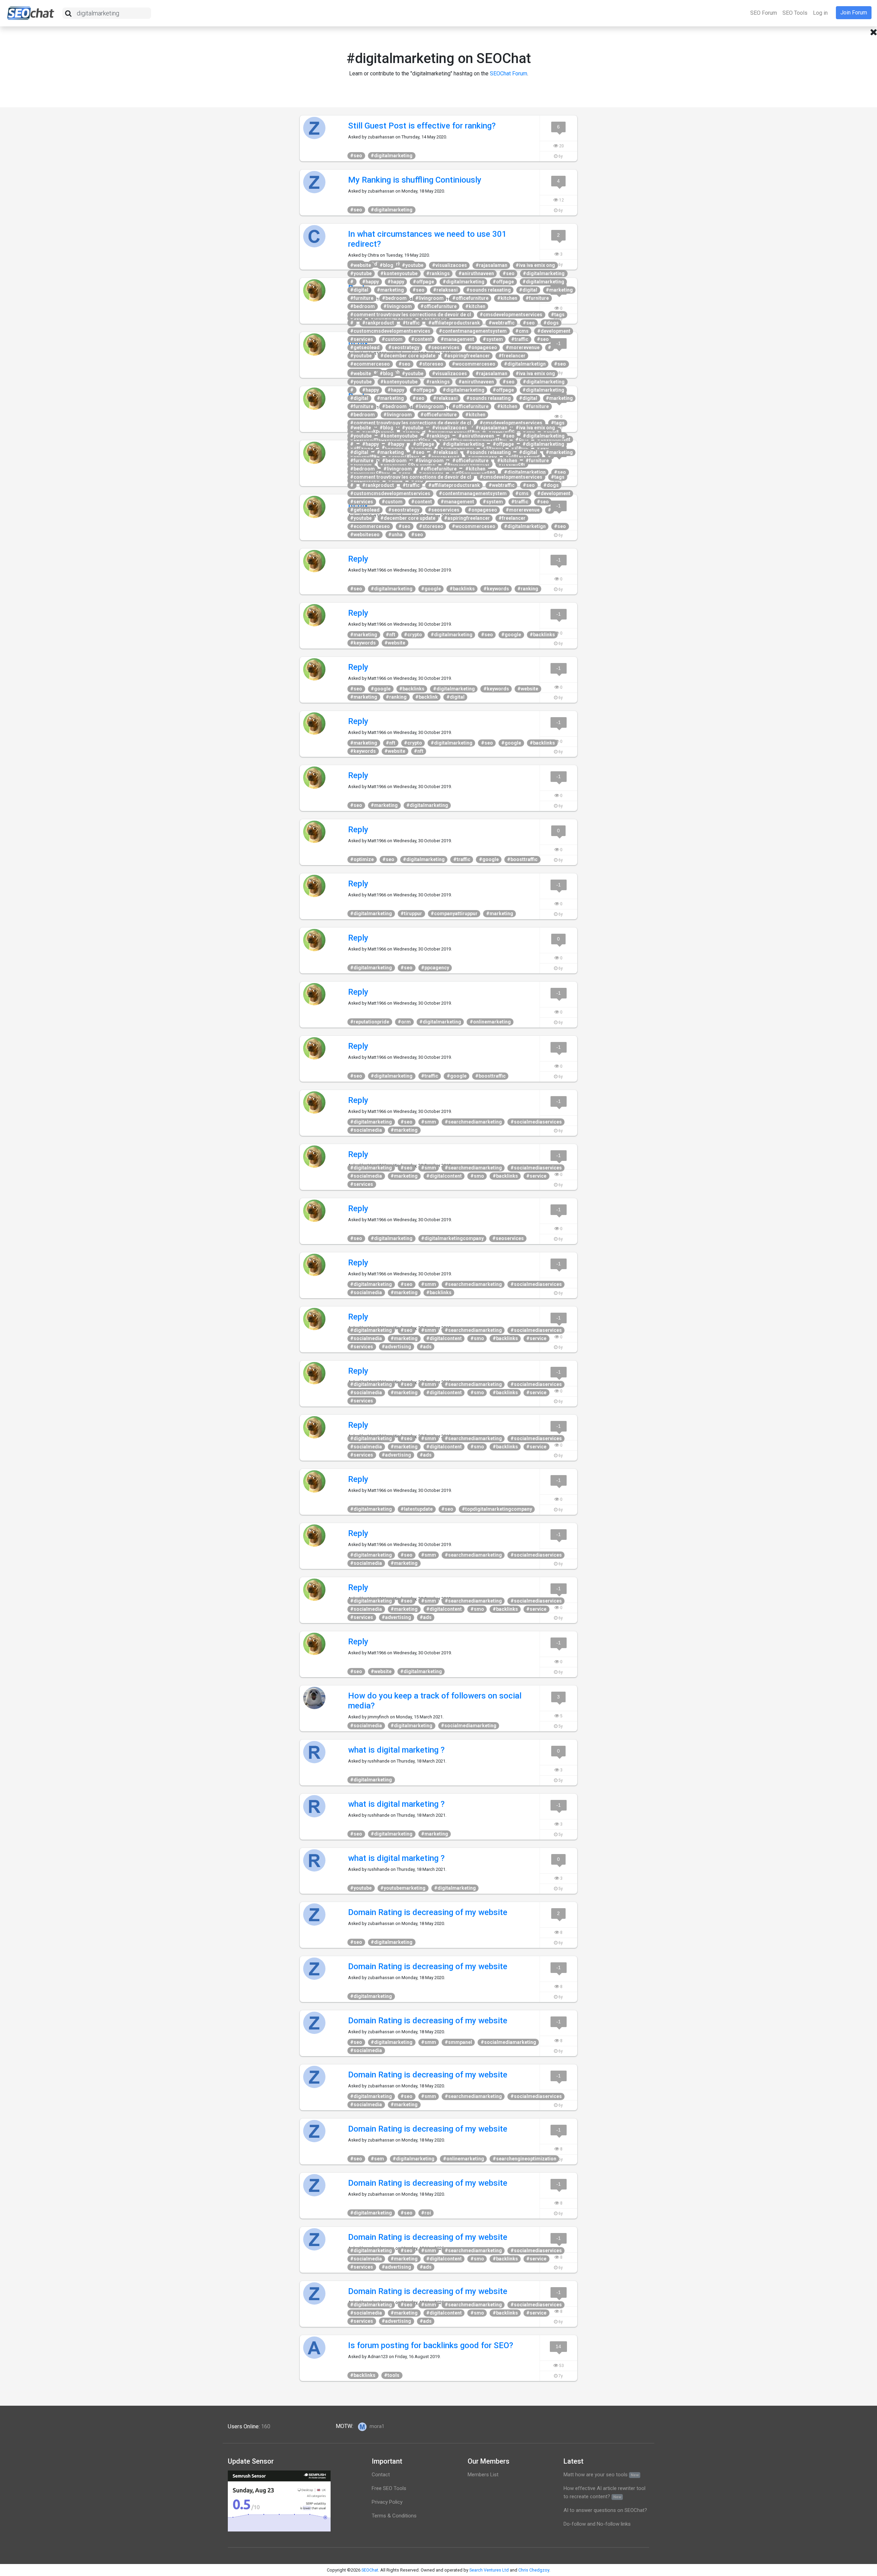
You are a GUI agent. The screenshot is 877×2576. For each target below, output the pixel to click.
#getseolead (365, 347)
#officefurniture (470, 298)
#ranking (528, 589)
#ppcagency (435, 968)
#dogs (551, 323)
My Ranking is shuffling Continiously (415, 180)
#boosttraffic (522, 859)
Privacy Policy (387, 2502)
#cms (522, 331)
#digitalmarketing (392, 156)
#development (554, 331)
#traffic (411, 323)
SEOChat (370, 2570)
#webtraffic (502, 323)
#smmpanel (458, 2042)
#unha (395, 535)
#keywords (496, 589)
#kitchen (507, 298)
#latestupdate (417, 1509)
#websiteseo (365, 535)
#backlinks (462, 589)
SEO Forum (764, 13)
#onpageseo (483, 347)
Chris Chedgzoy (534, 2570)
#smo (477, 1176)
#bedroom (394, 298)
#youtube (413, 265)
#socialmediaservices (536, 1122)
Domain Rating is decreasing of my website (428, 1912)
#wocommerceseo (474, 364)
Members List (483, 2475)
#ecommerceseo (370, 364)
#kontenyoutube (399, 273)
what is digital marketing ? (396, 1750)
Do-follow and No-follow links (597, 2524)
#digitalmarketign (525, 364)
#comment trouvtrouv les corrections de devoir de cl (411, 315)
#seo (356, 156)
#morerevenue (523, 347)
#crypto (413, 635)
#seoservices (444, 347)
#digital (359, 290)
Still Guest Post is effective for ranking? (422, 126)
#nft (391, 635)
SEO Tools (795, 13)
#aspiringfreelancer (467, 356)
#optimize (362, 859)
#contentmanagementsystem (473, 331)
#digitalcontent (444, 1176)
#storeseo (431, 364)
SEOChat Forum (509, 73)
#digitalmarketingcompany (452, 1238)
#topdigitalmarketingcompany (497, 1509)
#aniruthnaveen (476, 273)
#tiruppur (411, 913)
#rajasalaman (491, 265)
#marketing (390, 290)
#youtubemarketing (403, 1888)
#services (362, 339)
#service (536, 1176)
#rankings (438, 273)
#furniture (362, 298)
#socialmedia (366, 1130)
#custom (392, 339)
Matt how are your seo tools (601, 2475)
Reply (358, 559)
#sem (377, 2159)
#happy (370, 282)
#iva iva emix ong (535, 265)
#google (431, 589)
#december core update (408, 356)
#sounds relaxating (489, 290)
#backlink (427, 697)
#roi (426, 2213)
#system (493, 339)
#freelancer (512, 356)
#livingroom (429, 298)
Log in (820, 13)
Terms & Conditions (394, 2516)
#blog (386, 265)
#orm (404, 1022)
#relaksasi (445, 290)
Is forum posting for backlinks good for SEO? (431, 2345)
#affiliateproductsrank (454, 323)
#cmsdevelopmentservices (511, 315)
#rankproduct (378, 323)
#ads (426, 1347)
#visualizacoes (449, 265)
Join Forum (854, 13)
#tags (558, 315)
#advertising (396, 1347)
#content (422, 339)
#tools (392, 2375)
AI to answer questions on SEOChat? (605, 2510)
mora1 (376, 2426)
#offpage (423, 282)
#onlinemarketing (490, 1022)
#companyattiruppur (454, 913)
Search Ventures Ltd (489, 2570)
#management (457, 339)
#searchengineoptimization (524, 2159)
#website (361, 265)
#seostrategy (404, 347)
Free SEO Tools (389, 2488)
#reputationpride (370, 1022)
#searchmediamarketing (473, 1122)
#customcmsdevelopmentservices (390, 331)
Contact (381, 2475)
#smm (429, 1122)
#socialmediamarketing (469, 1726)
